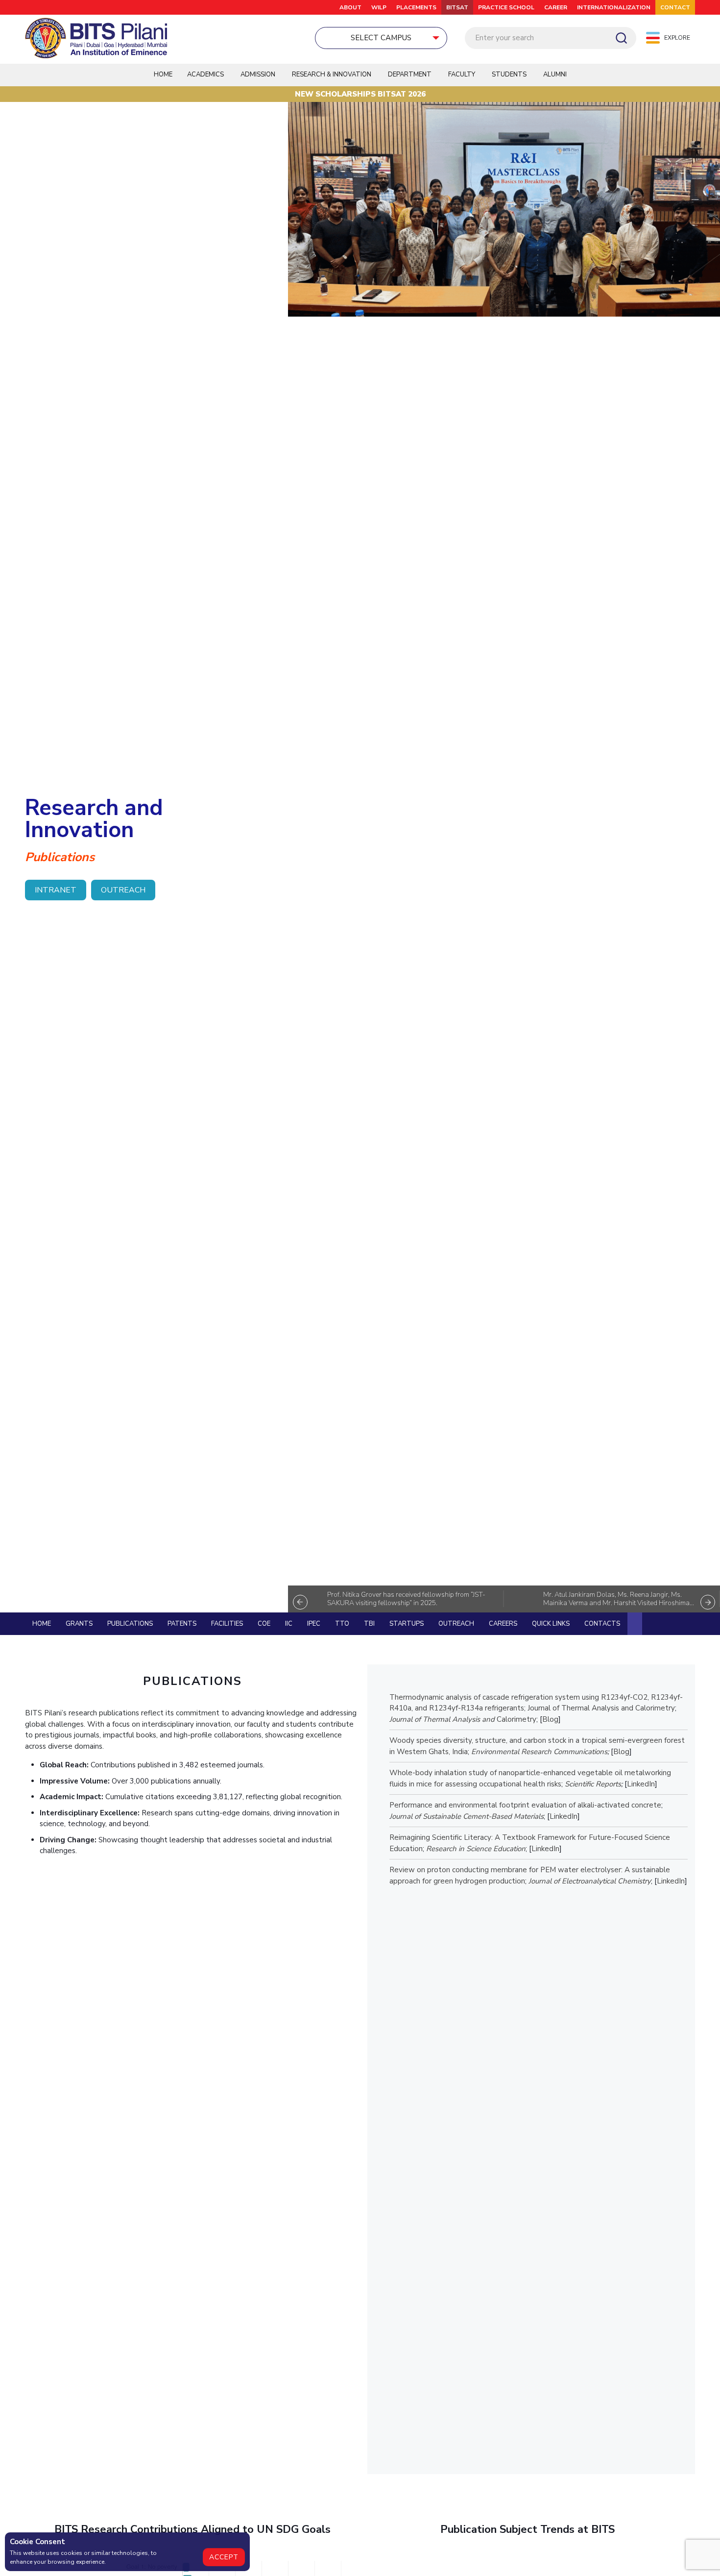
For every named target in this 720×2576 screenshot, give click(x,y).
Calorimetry (516, 1719)
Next (708, 1602)
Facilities (227, 1624)
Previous (300, 1602)
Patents (182, 1624)
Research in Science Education (476, 1849)
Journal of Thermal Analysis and (442, 1719)
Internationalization (614, 7)
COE (264, 1624)
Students (509, 74)
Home (163, 74)
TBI (369, 1624)
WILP (379, 7)
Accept (224, 2557)
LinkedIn (641, 1784)
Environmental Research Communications (539, 1752)
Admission (258, 74)
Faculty (462, 74)
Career (556, 7)
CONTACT (675, 7)
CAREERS (503, 1624)
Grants (79, 1624)
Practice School (506, 7)
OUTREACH (123, 890)
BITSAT (457, 7)
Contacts (602, 1624)
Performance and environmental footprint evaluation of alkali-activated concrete (525, 1805)
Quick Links (551, 1624)
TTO (342, 1624)
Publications (130, 1624)
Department (410, 74)
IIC (289, 1624)
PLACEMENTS (416, 7)
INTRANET (56, 890)
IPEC (314, 1624)
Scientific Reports (593, 1784)
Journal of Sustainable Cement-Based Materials (467, 1816)
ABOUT (350, 7)
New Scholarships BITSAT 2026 (360, 94)
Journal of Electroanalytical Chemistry (590, 1881)
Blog (550, 1719)
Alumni (555, 74)
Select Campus (381, 38)
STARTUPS (407, 1624)
